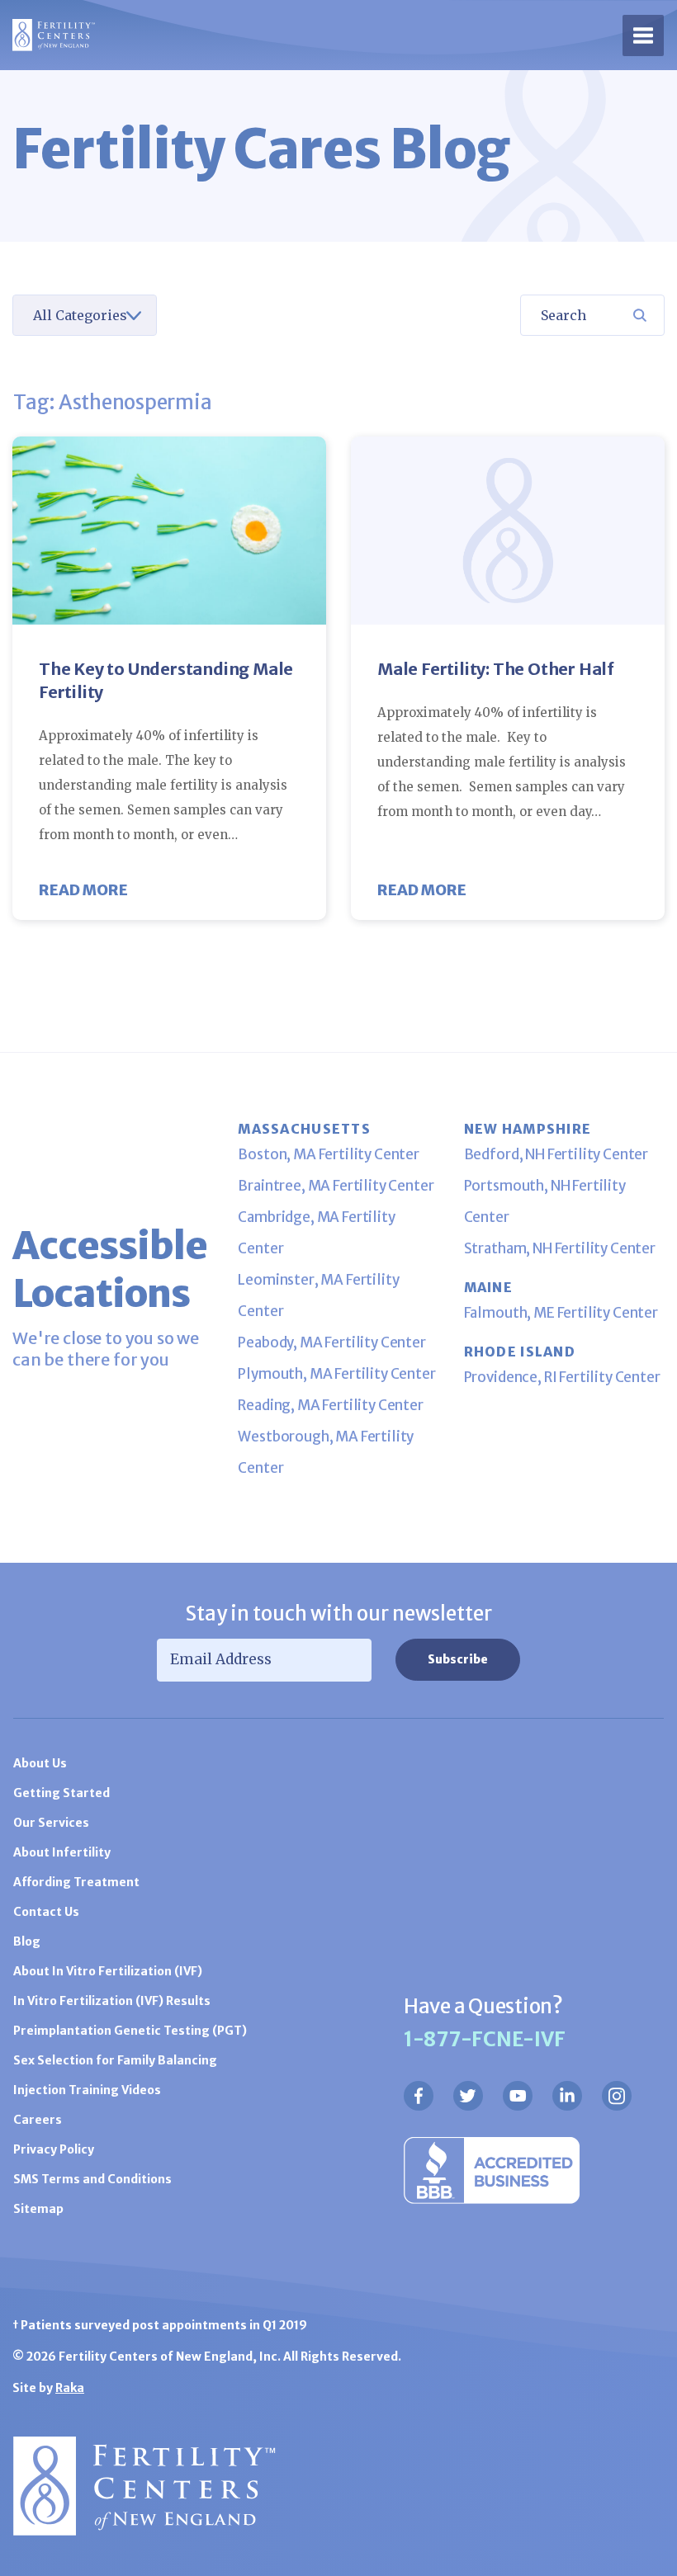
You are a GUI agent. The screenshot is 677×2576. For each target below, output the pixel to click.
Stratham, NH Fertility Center (560, 1248)
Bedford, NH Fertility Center (556, 1154)
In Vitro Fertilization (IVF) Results (112, 2001)
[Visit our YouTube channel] (518, 2096)
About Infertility (62, 1852)
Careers (38, 2120)
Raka (70, 2388)
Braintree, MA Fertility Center (336, 1186)
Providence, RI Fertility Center (562, 1377)
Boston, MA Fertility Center (329, 1154)
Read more (83, 890)
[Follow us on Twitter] (468, 2096)
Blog (27, 1941)
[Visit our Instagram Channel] (617, 2096)
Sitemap (38, 2209)
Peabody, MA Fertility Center (332, 1342)
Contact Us (46, 1912)
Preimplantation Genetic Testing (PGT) (130, 2031)
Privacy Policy (54, 2149)
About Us (40, 1763)
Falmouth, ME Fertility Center (561, 1313)
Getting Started (62, 1793)
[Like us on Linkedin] (567, 2096)
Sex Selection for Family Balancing (115, 2060)
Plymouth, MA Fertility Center (336, 1374)
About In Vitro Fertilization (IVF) (108, 1971)
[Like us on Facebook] (419, 2096)
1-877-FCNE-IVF (485, 2039)
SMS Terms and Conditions (92, 2179)
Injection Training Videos (87, 2090)
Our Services (51, 1823)
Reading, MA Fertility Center (331, 1405)
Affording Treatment (76, 1882)
